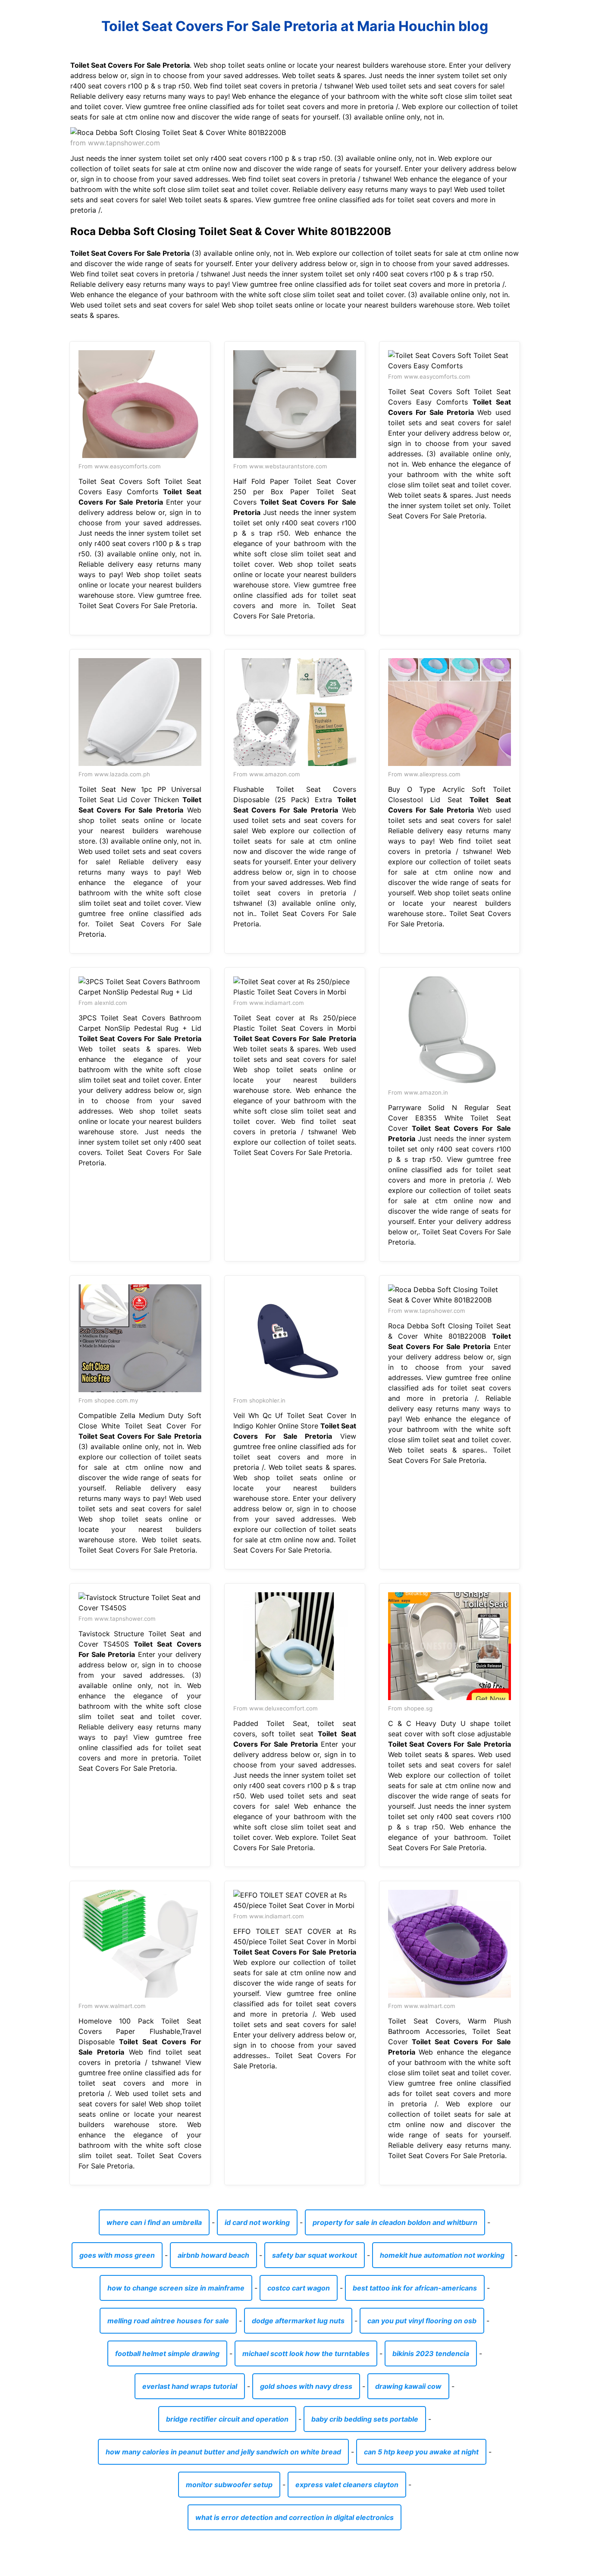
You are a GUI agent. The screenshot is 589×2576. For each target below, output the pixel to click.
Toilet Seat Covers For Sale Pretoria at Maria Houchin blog (295, 26)
